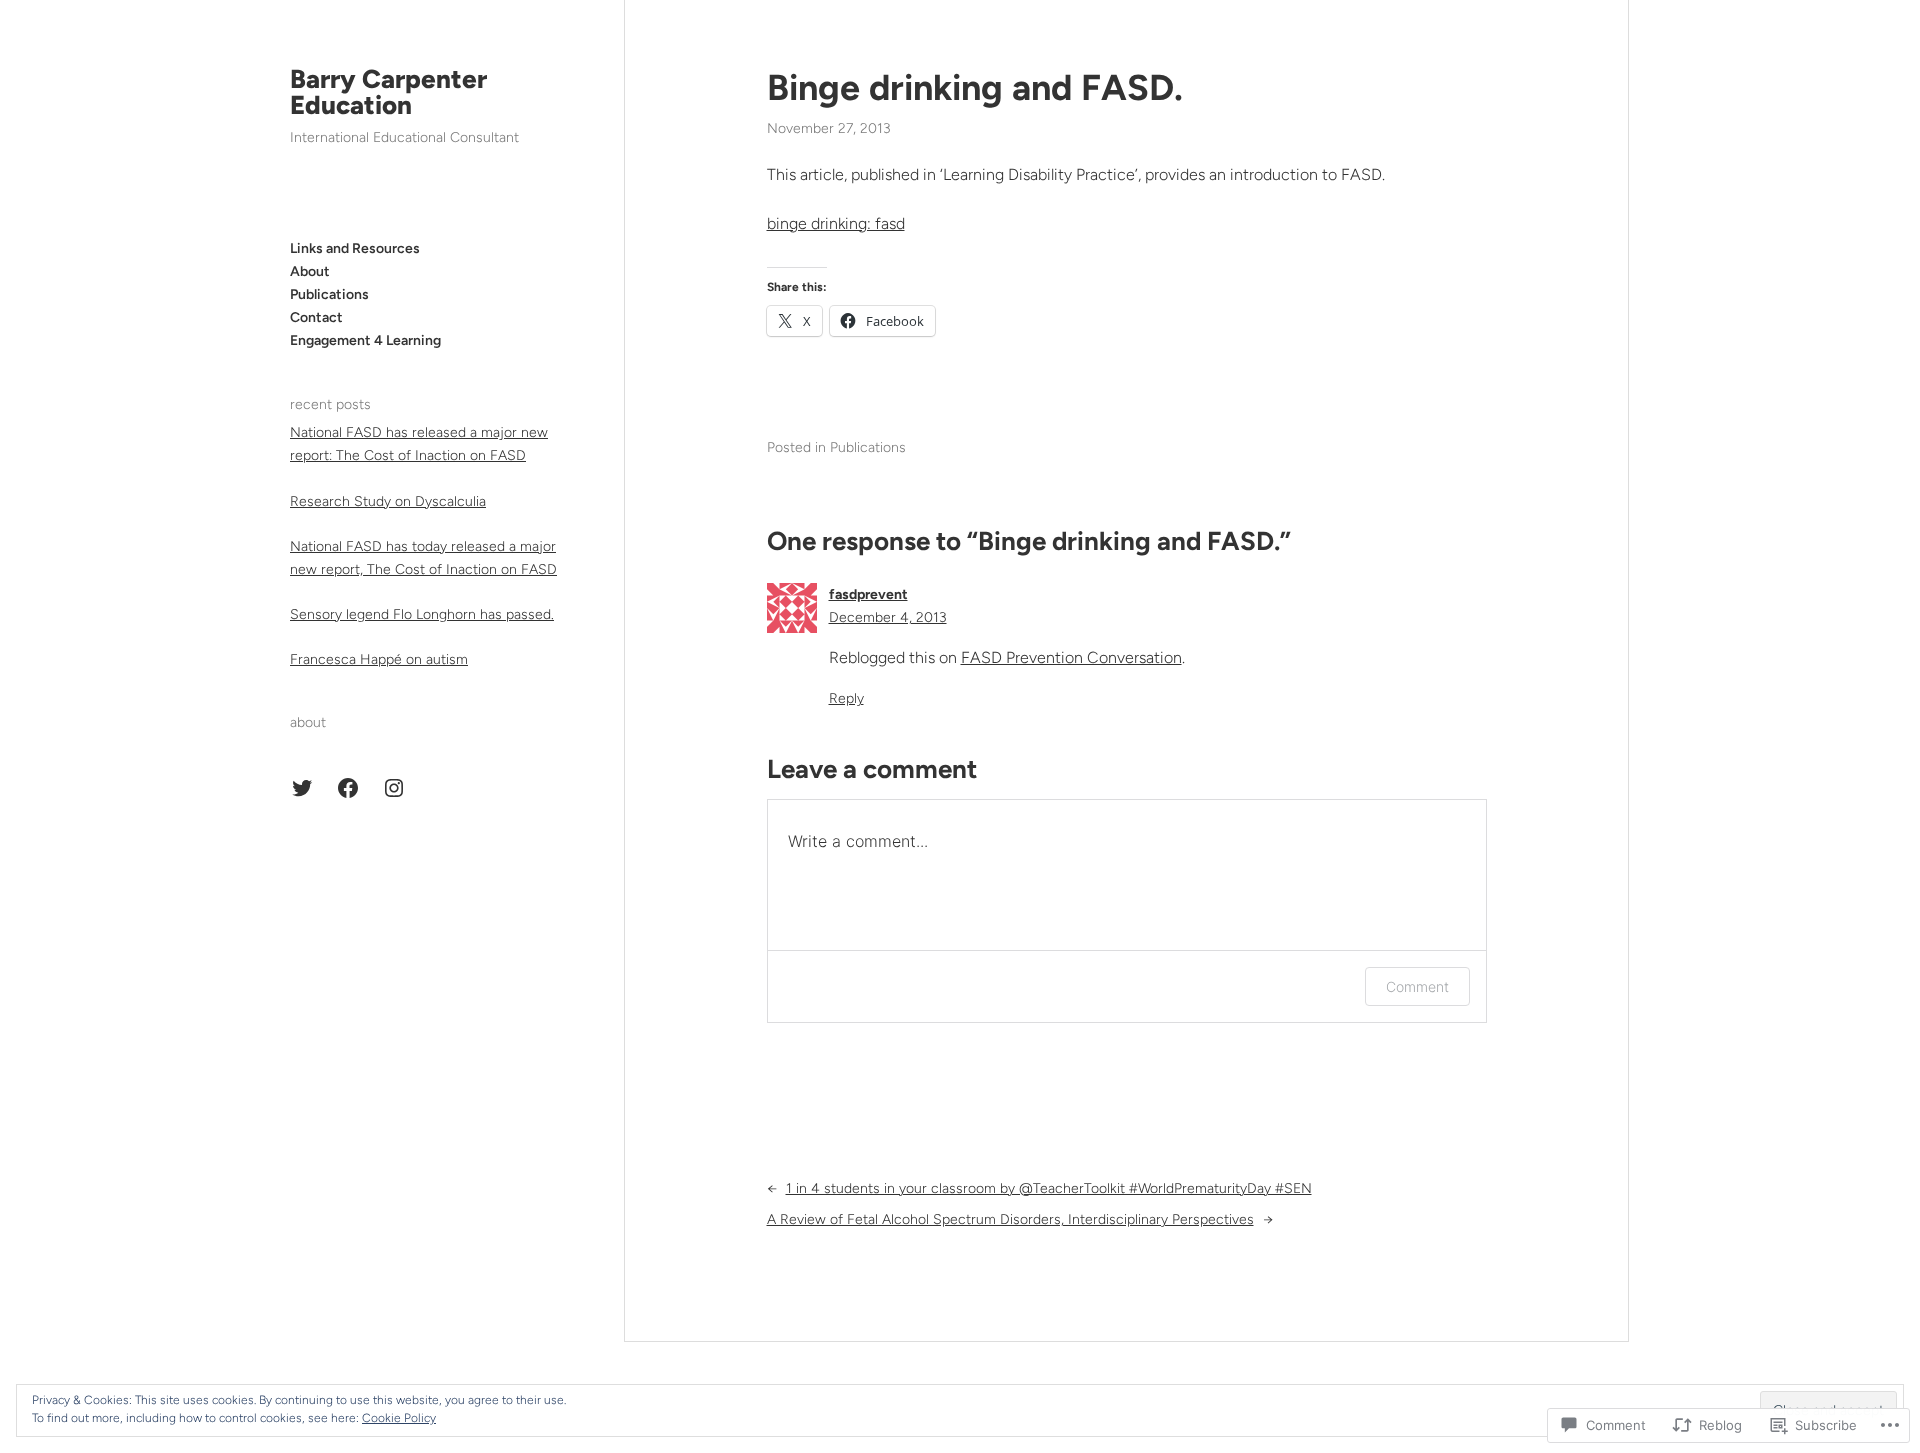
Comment (1417, 986)
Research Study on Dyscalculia (388, 501)
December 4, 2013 (888, 617)
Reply (846, 698)
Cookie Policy (399, 1418)
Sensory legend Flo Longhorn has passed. (422, 614)
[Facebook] (348, 788)
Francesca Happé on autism (379, 659)
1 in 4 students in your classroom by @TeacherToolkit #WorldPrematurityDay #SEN (1049, 1188)
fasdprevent (868, 594)
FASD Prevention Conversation (1071, 657)
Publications (868, 447)
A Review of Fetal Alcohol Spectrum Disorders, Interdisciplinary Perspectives (1010, 1219)
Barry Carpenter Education (388, 92)
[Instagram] (394, 788)
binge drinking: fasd (836, 223)
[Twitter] (302, 788)
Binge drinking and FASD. (975, 87)
